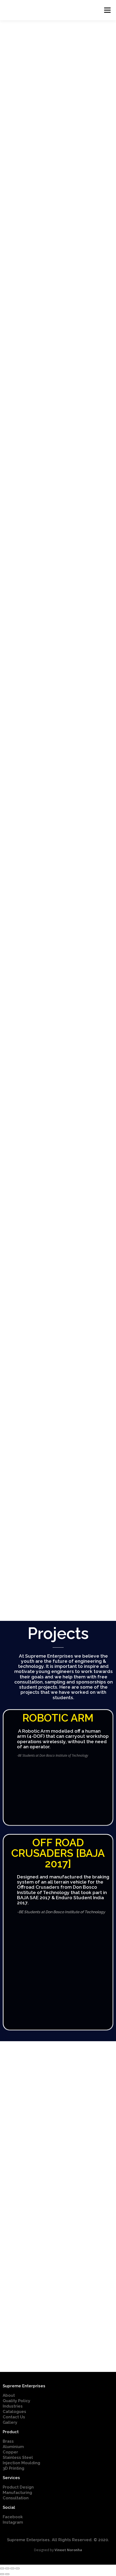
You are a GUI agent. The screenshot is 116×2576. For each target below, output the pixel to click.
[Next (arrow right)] (7, 2574)
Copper (10, 2452)
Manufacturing (17, 2493)
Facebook (13, 2517)
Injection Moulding (21, 2463)
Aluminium (13, 2447)
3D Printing (13, 2468)
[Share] (7, 2568)
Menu (107, 10)
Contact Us (14, 2417)
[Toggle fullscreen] (12, 2568)
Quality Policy (16, 2401)
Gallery (10, 2422)
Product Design (18, 2487)
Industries (13, 2406)
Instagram (13, 2522)
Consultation (16, 2498)
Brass (8, 2441)
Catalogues (14, 2412)
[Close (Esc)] (2, 2568)
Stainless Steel (18, 2457)
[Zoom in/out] (18, 2568)
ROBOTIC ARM (58, 1718)
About (9, 2395)
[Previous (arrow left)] (2, 2574)
